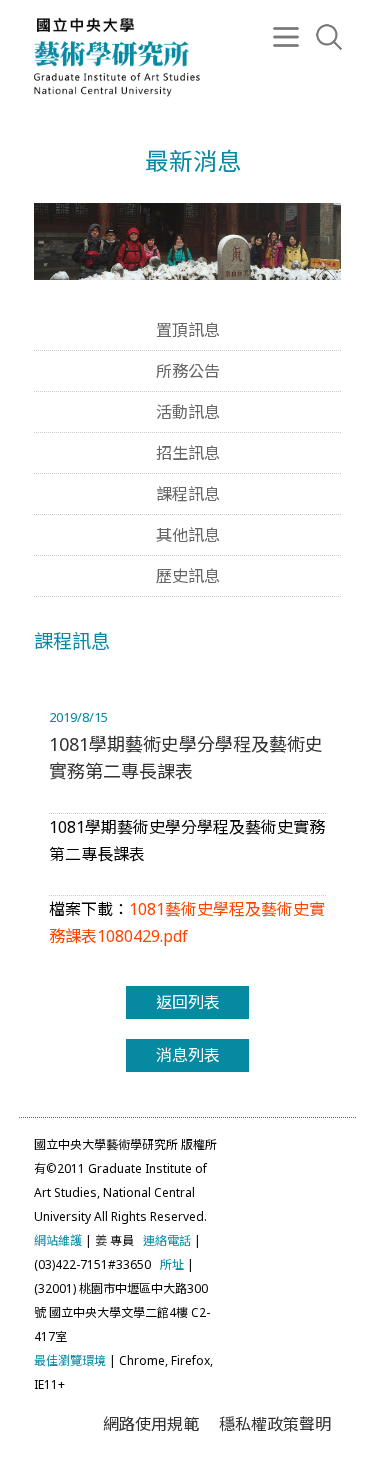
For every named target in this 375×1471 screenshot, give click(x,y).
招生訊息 (188, 453)
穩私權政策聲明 (275, 1424)
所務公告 (188, 371)
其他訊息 (188, 535)
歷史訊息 (188, 576)
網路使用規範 (151, 1424)
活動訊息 (188, 412)
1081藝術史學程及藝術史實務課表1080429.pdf (187, 922)
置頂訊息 (188, 330)
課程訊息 (188, 494)
